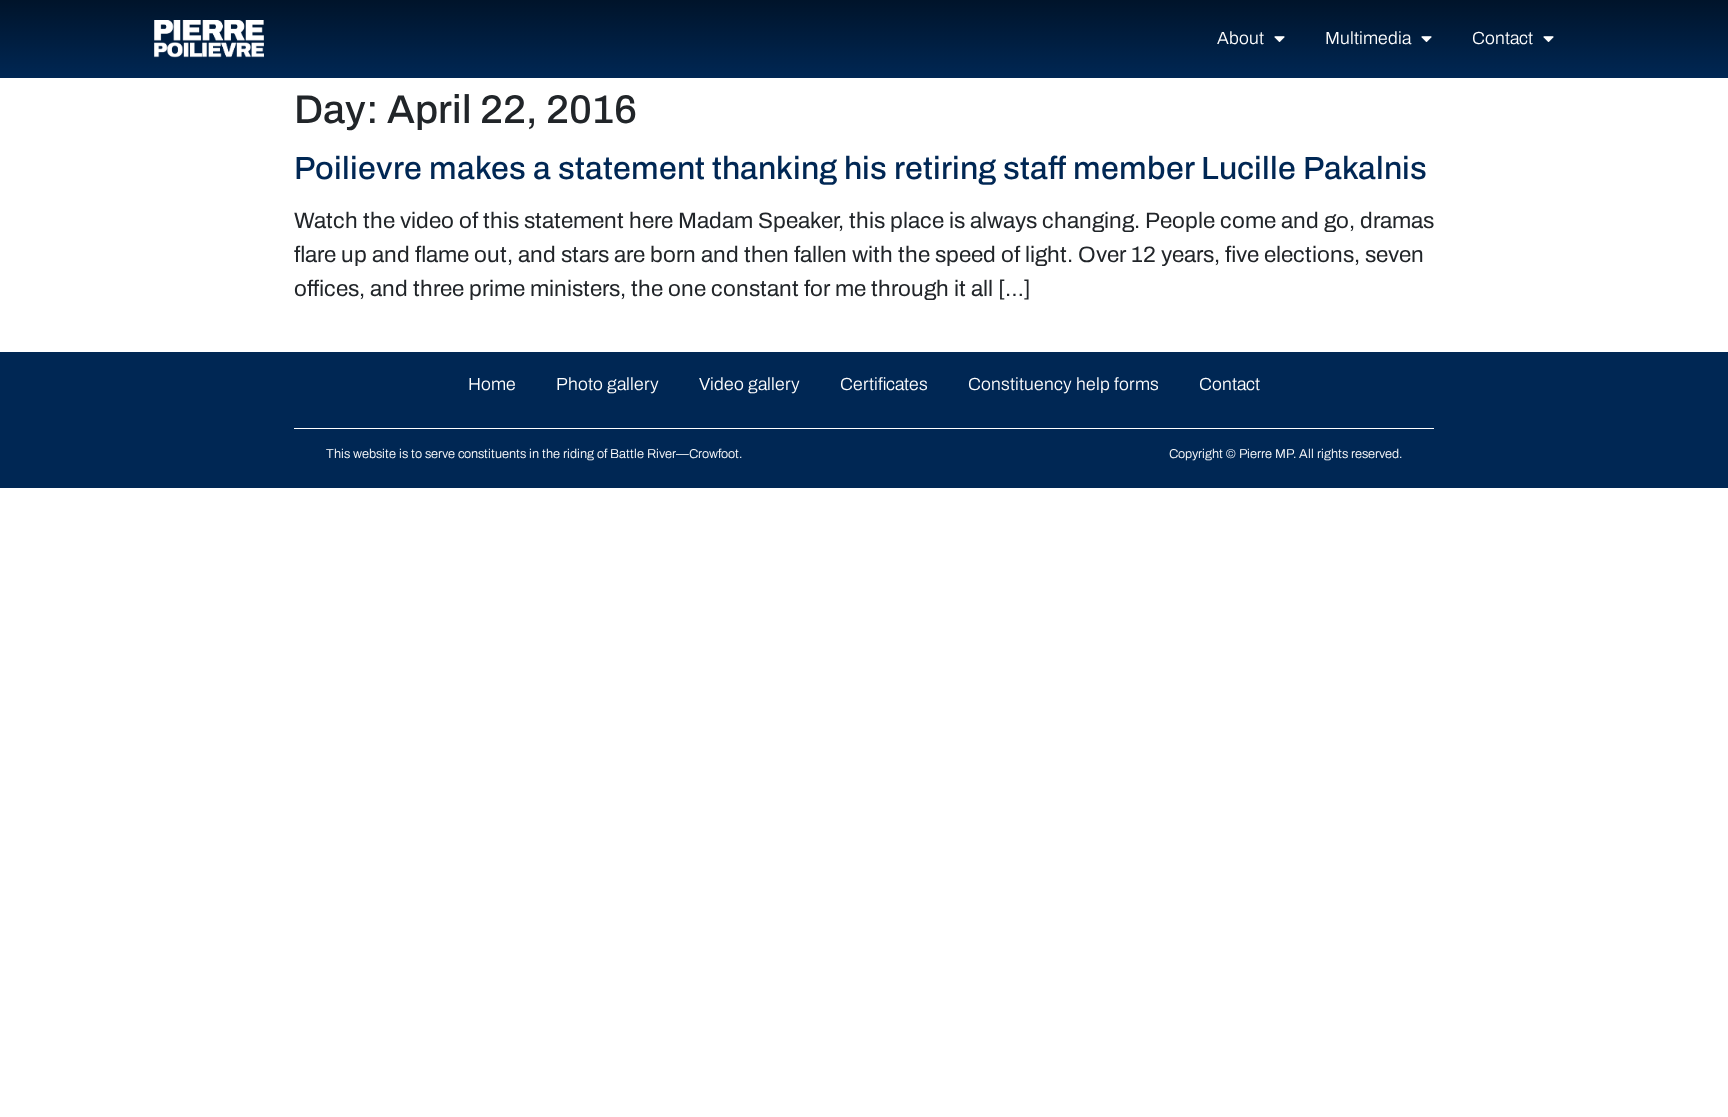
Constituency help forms (1063, 384)
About (1240, 38)
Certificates (884, 384)
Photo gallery (607, 384)
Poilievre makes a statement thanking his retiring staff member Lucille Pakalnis (860, 168)
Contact (1502, 38)
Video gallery (749, 384)
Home (492, 384)
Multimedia (1368, 38)
